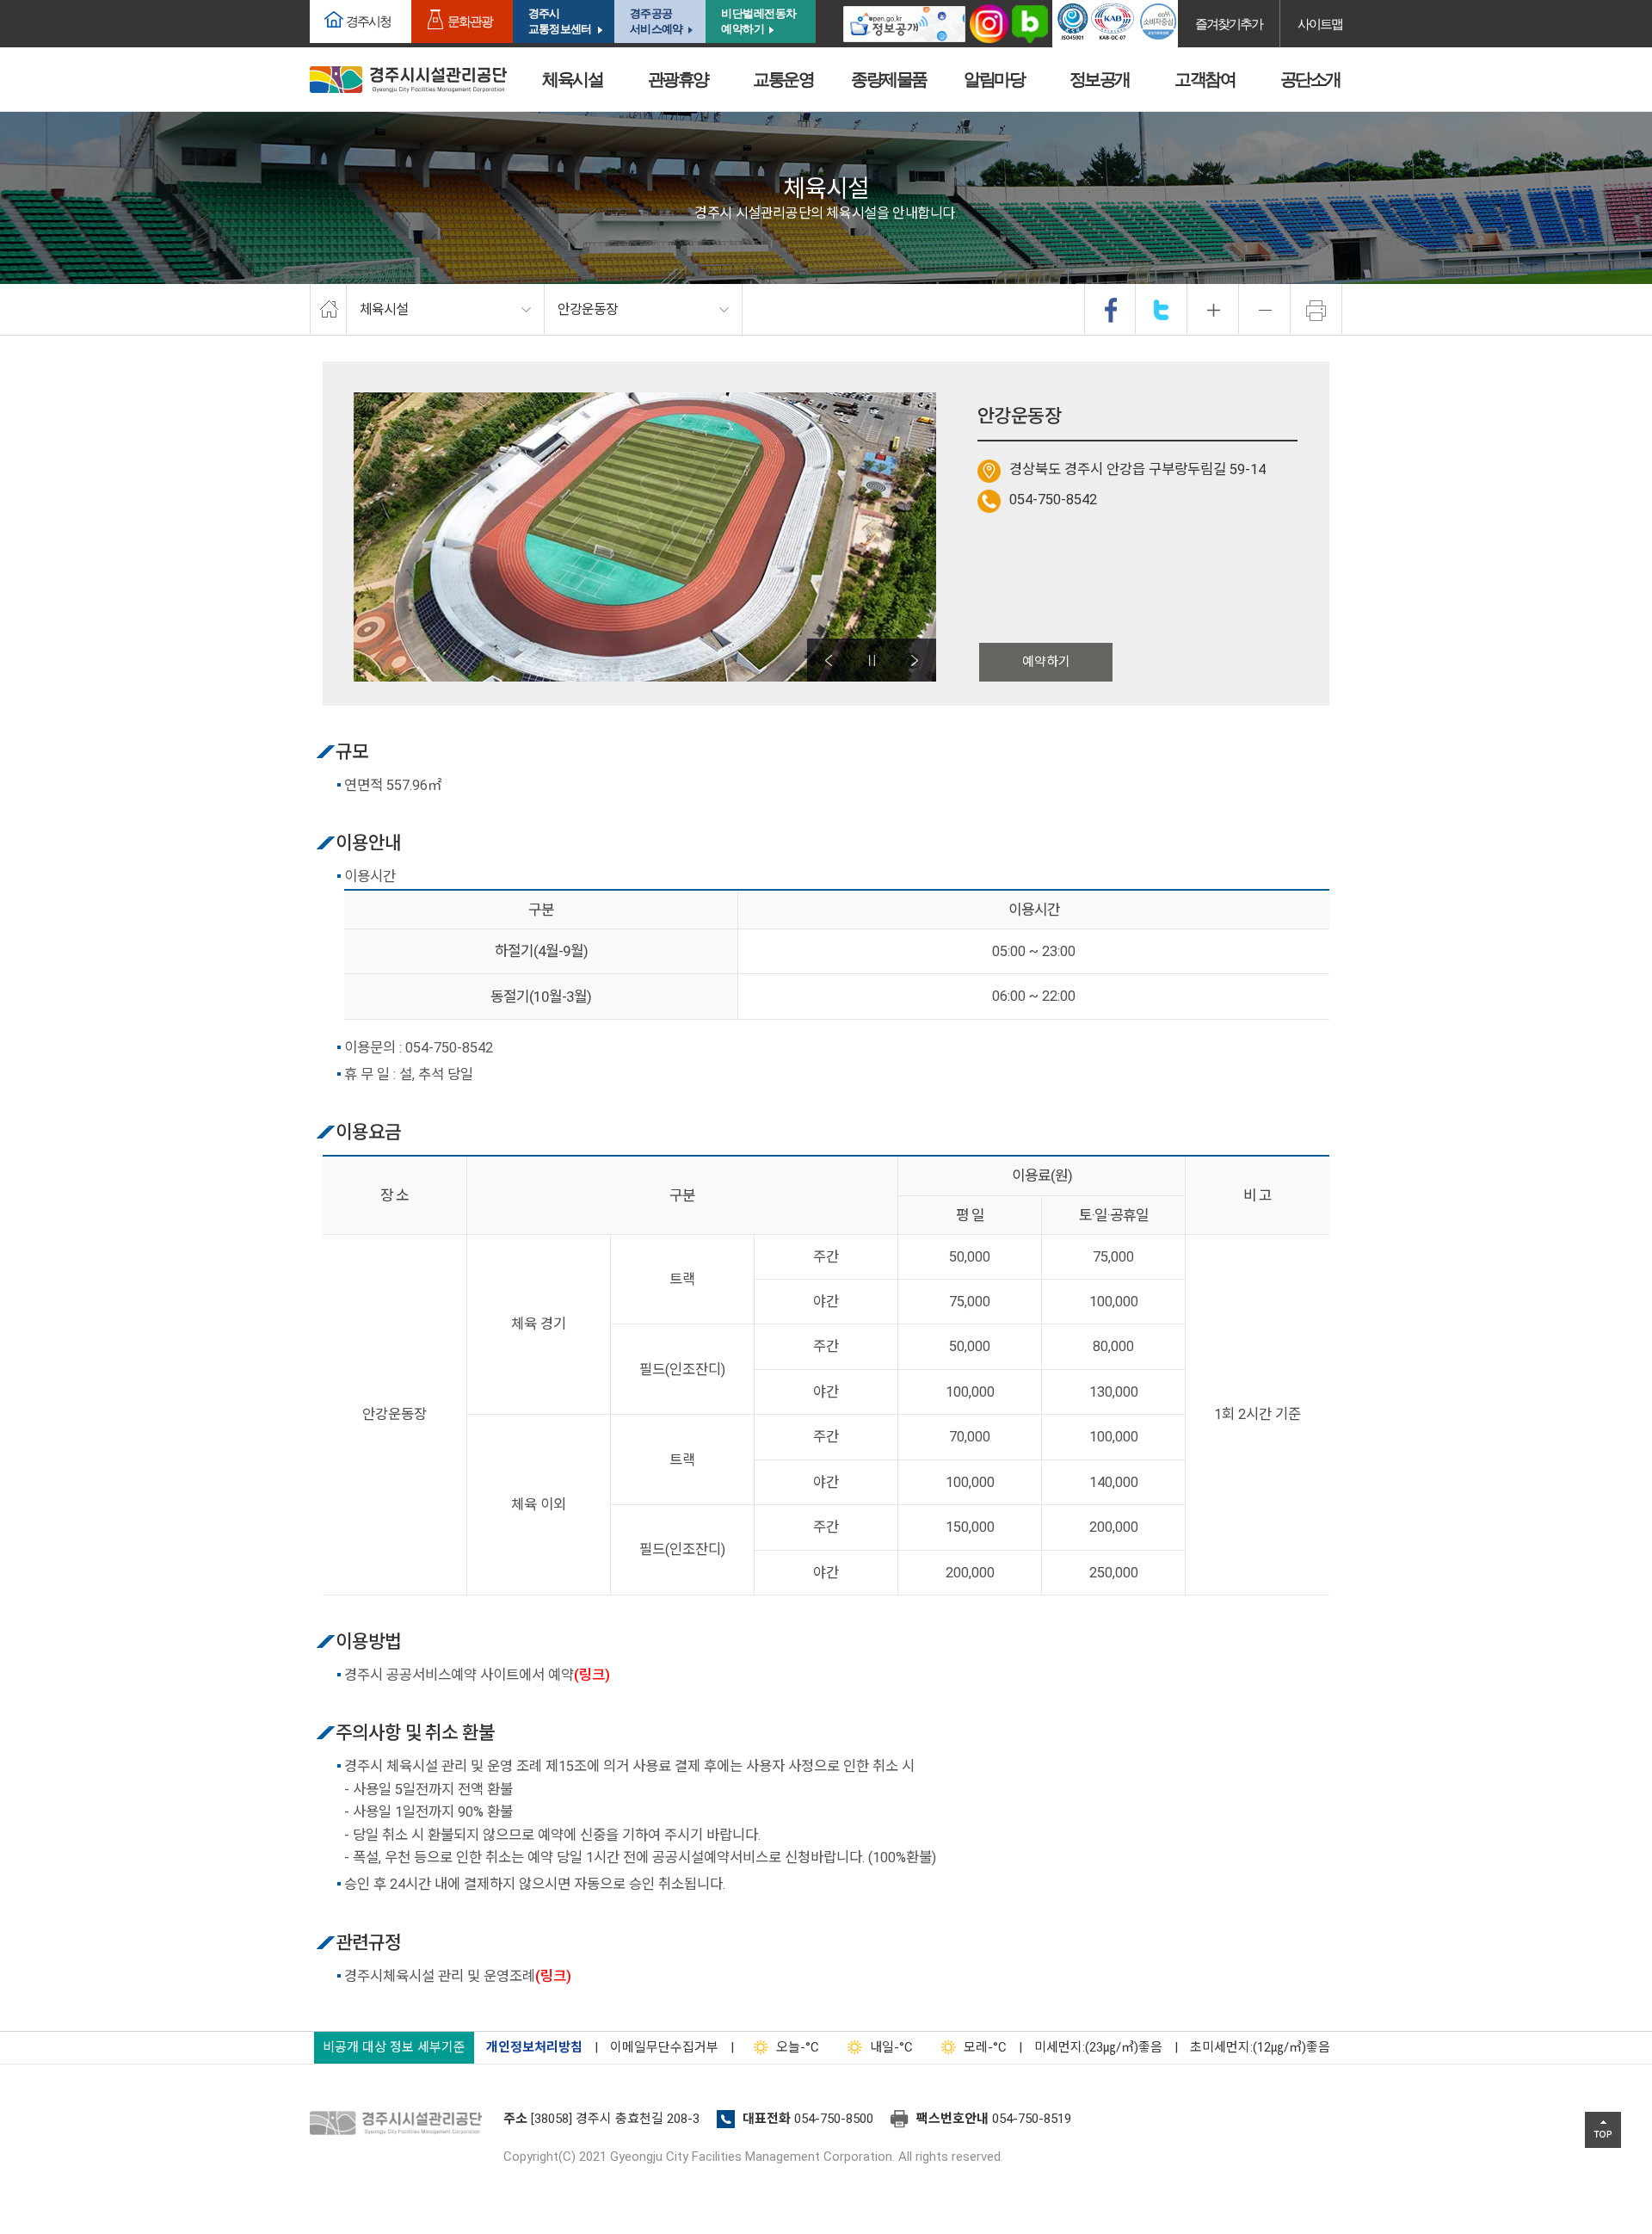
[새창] (904, 24)
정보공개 (1100, 79)
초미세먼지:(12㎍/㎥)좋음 (1260, 2047)
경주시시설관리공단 (408, 80)
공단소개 (1310, 79)
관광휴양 (678, 79)
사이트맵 (1320, 24)
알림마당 (994, 79)
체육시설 (572, 79)
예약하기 (1046, 662)
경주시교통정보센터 (560, 21)
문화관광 (470, 21)
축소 (1265, 310)
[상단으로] (1603, 2130)
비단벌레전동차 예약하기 (759, 21)
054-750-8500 (834, 2119)
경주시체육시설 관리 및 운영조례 (458, 1976)
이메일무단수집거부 (664, 2047)
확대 (1213, 310)
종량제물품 (889, 79)
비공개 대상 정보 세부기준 (394, 2047)
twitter (1162, 310)
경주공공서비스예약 (656, 21)
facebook (1111, 310)
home (328, 310)
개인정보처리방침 (534, 2047)
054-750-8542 (1053, 500)
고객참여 (1205, 79)
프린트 (1316, 310)
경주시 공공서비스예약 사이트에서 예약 (477, 1675)
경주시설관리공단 (400, 2124)
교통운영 (783, 79)
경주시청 (368, 21)
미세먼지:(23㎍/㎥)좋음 (1098, 2047)
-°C (798, 2047)
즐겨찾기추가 (1229, 24)
